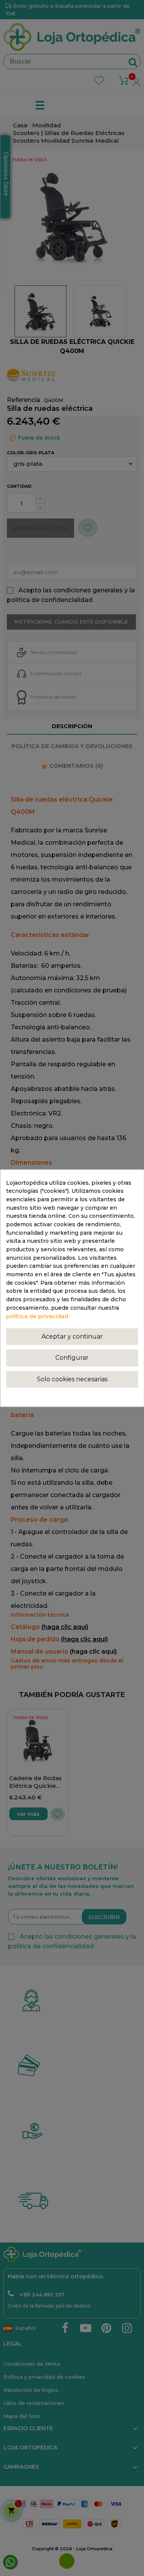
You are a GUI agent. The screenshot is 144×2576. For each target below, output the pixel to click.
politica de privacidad (37, 1316)
